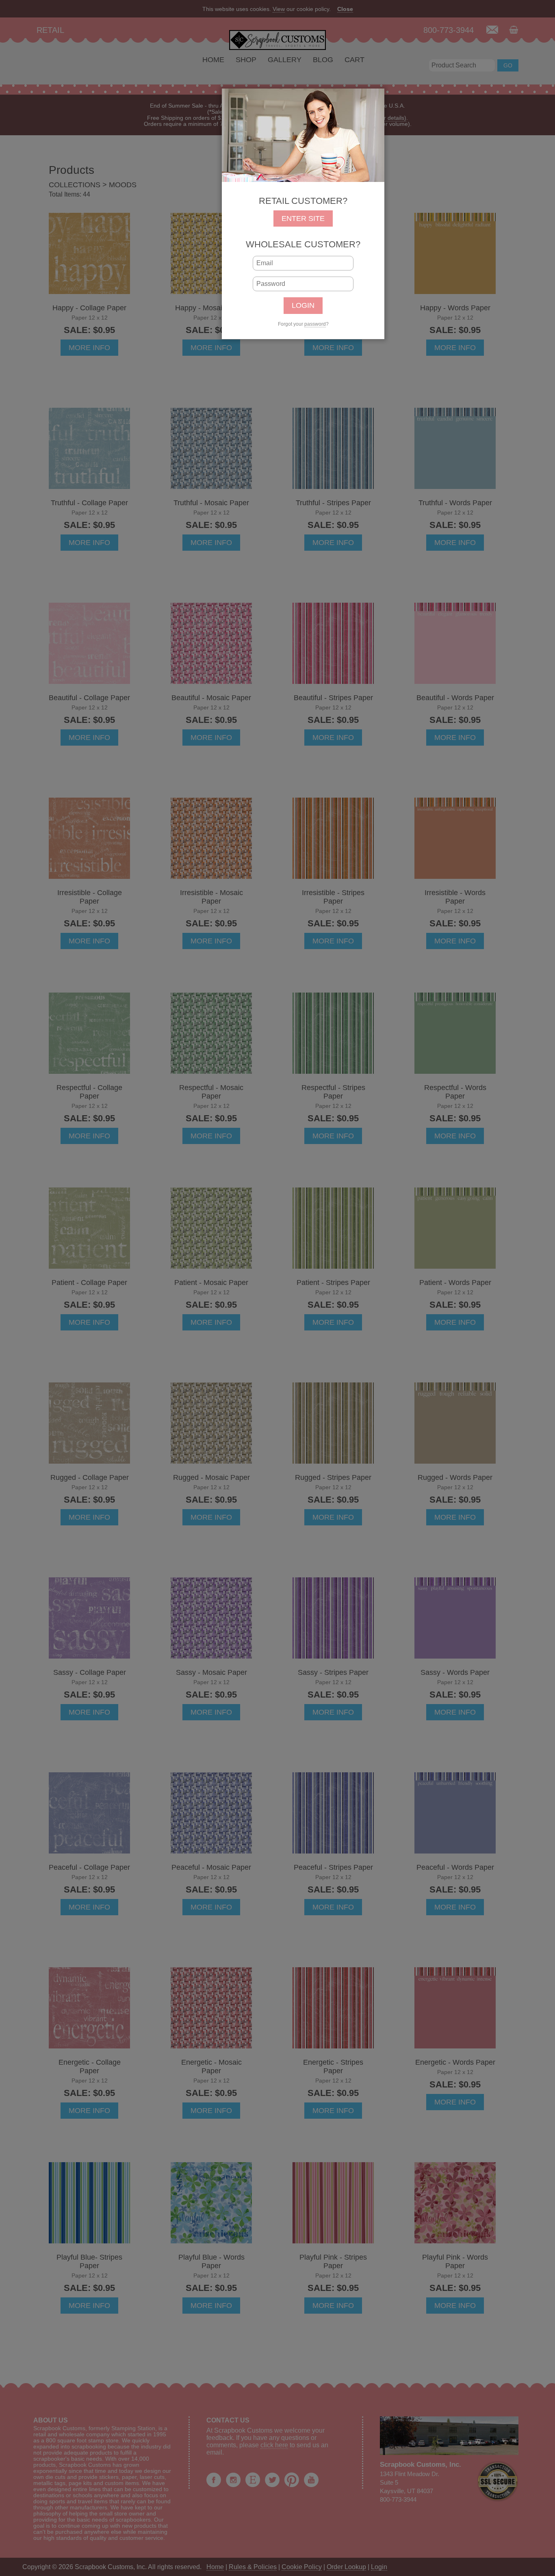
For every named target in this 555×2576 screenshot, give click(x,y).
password (315, 324)
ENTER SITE (303, 218)
